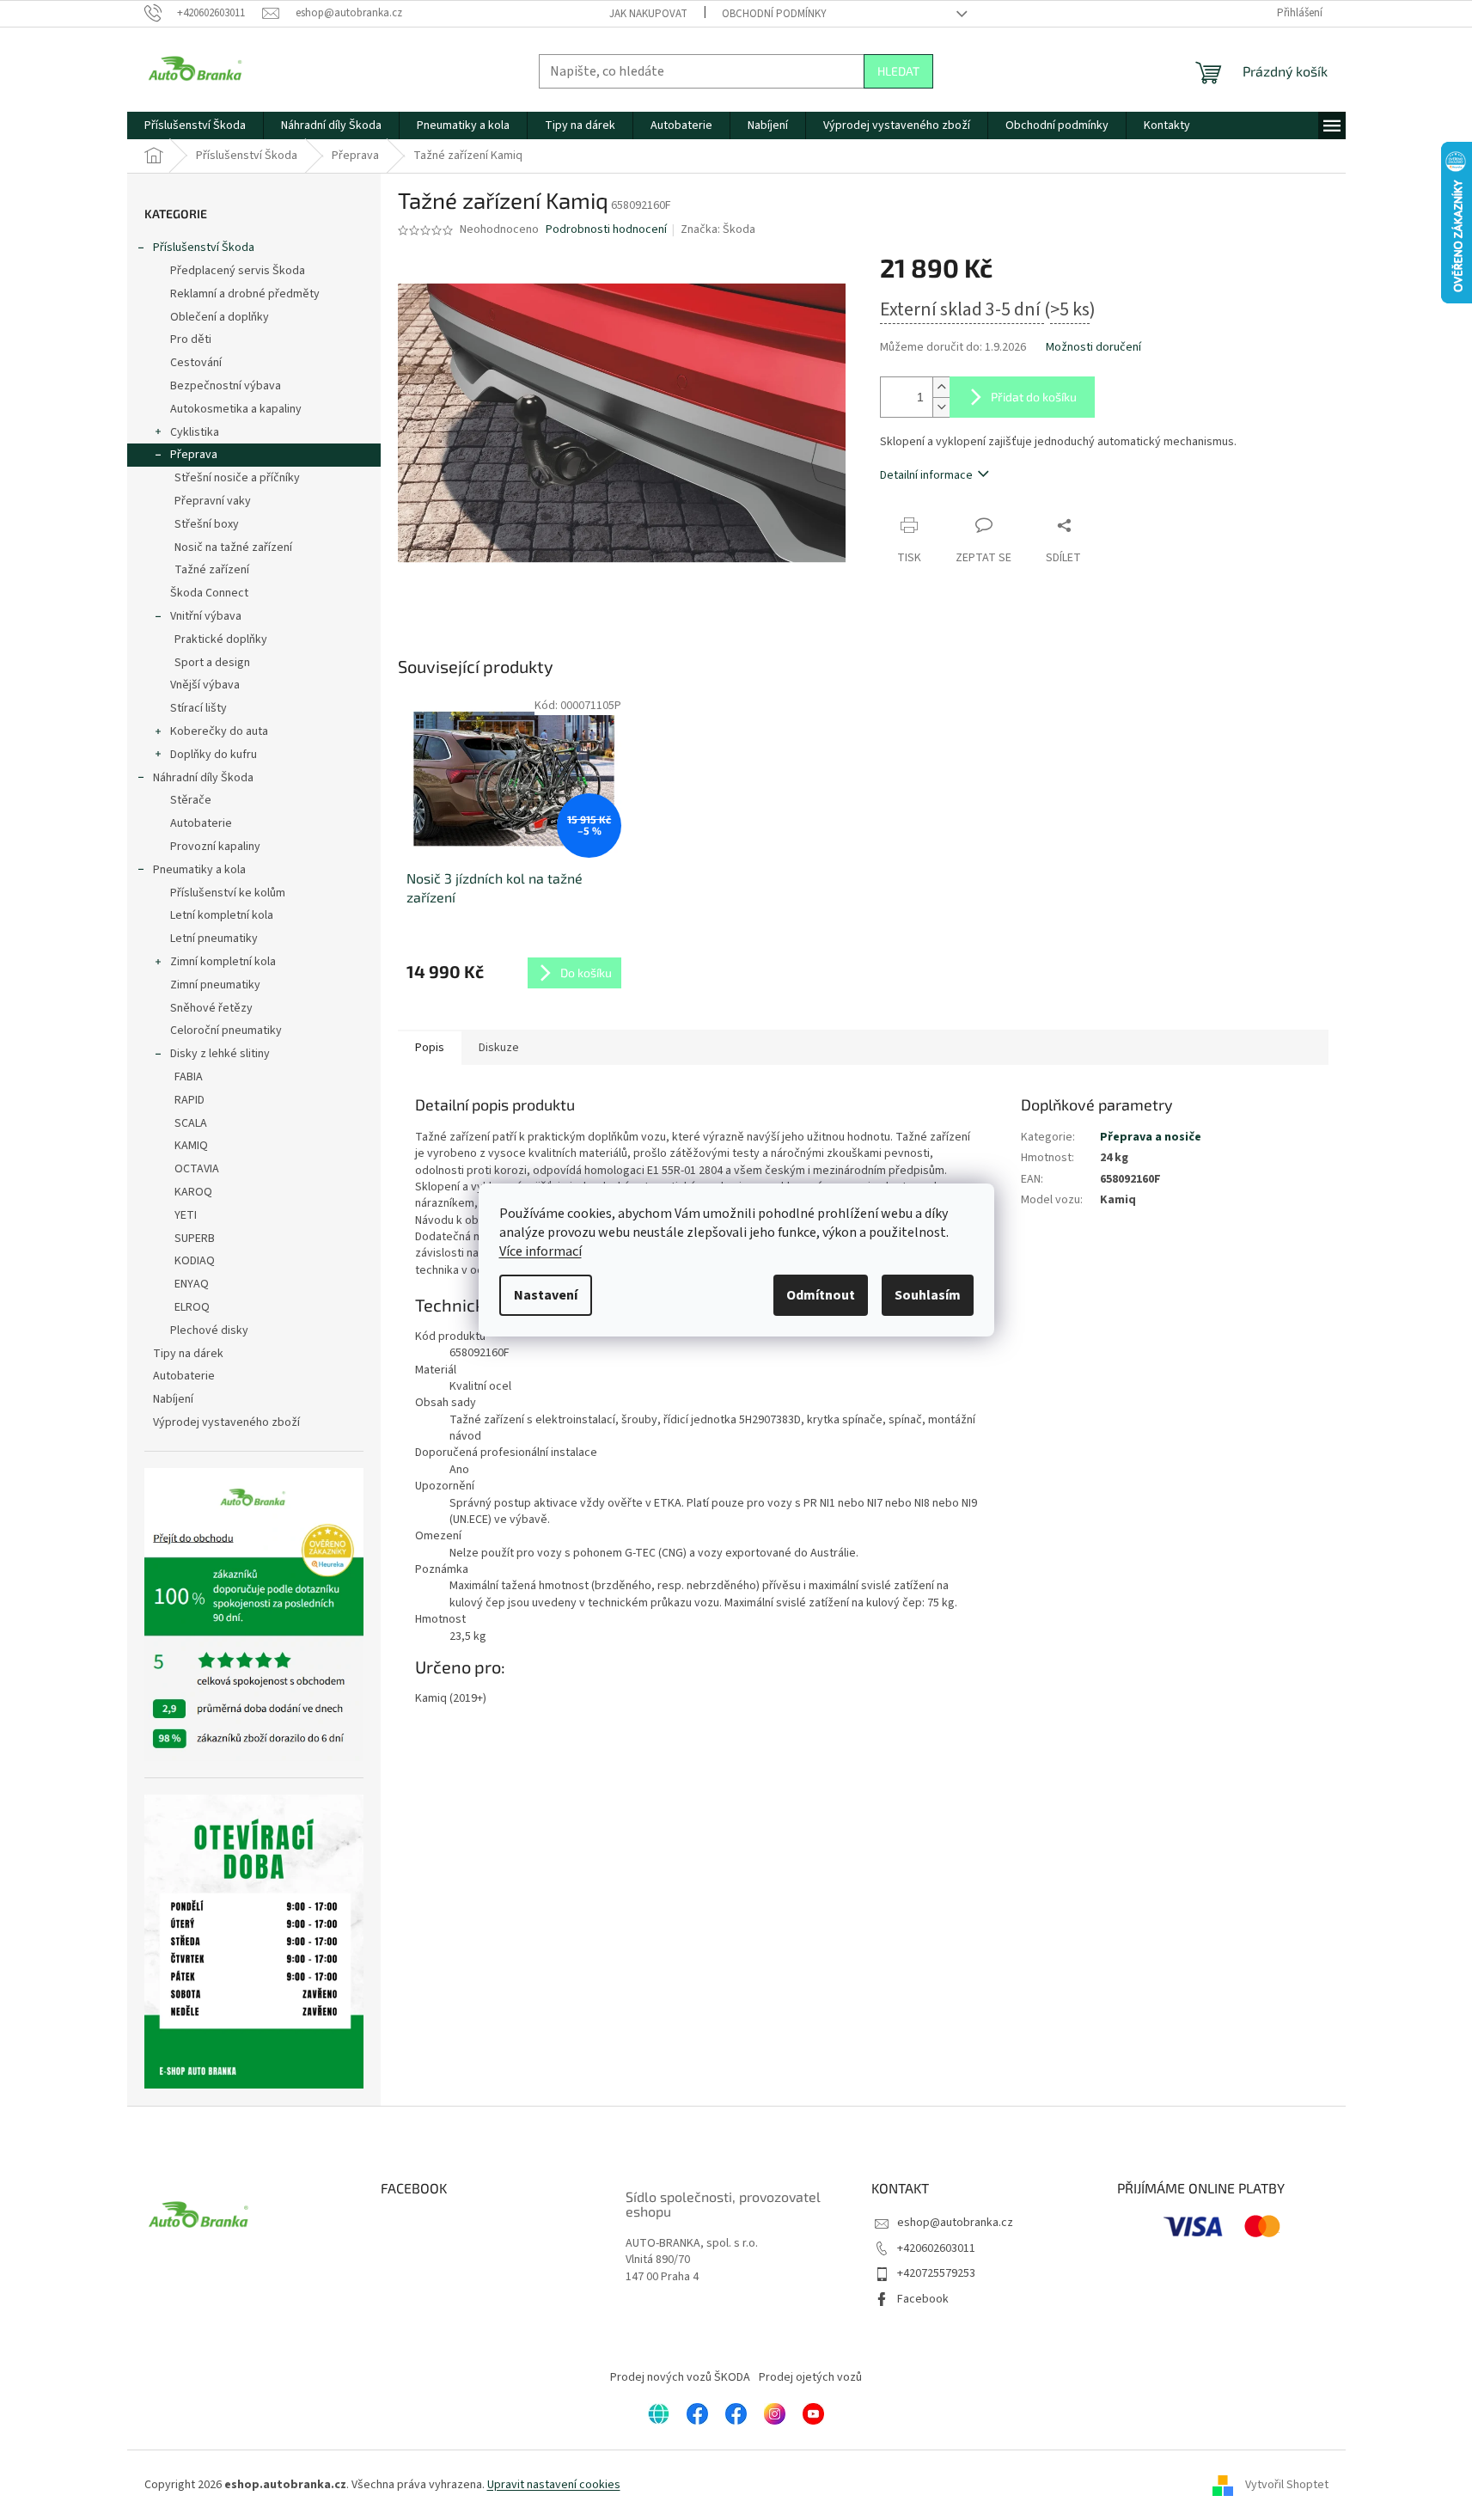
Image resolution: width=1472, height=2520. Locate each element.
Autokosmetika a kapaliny (236, 409)
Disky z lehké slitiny (220, 1054)
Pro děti (191, 339)
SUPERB (195, 1239)
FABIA (189, 1077)
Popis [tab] (430, 1048)
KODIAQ (195, 1261)
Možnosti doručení (1093, 348)
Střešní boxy (207, 524)
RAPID (189, 1100)
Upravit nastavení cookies (554, 2485)
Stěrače (191, 800)
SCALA (191, 1123)
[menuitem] (195, 125)
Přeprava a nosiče (1151, 1137)
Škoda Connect (209, 593)
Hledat (898, 71)
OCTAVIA (197, 1169)
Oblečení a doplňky (220, 317)
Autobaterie (201, 823)
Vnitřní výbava (206, 616)
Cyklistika (195, 432)
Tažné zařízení (212, 570)
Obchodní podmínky (774, 14)
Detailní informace (926, 475)
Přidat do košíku (1034, 397)
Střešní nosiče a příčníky (237, 478)
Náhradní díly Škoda (203, 778)
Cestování (196, 363)
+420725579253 (936, 2273)
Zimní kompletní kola (223, 962)
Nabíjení (173, 1399)
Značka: (718, 229)
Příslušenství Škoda (204, 248)
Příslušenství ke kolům (228, 893)
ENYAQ (192, 1284)
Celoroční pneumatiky (226, 1031)
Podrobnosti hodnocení (606, 230)
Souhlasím (928, 1295)
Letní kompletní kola (222, 915)
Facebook (923, 2299)
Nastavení (546, 1295)
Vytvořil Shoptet (1287, 2485)
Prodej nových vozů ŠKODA (680, 2377)
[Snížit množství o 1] (941, 407)
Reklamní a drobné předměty (245, 294)
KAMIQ (191, 1146)
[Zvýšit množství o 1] (941, 387)
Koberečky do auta (219, 731)
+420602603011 (936, 2248)
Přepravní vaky (213, 501)
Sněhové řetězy (211, 1008)
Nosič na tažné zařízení (233, 547)
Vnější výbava (205, 685)
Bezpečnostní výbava (226, 386)
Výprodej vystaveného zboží (226, 1422)
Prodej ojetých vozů (810, 2377)
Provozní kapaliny (215, 847)
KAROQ (193, 1192)
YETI (186, 1215)
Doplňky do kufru (214, 755)
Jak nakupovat (648, 14)
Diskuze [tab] (499, 1048)
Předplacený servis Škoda (238, 271)
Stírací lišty (199, 708)
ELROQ (192, 1307)
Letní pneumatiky (214, 939)
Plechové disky (209, 1330)
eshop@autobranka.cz (955, 2223)
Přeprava (194, 455)
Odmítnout (821, 1295)
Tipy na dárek (188, 1354)
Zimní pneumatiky (215, 985)
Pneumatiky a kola (199, 870)
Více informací (541, 1251)
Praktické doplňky (221, 639)
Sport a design (212, 663)
